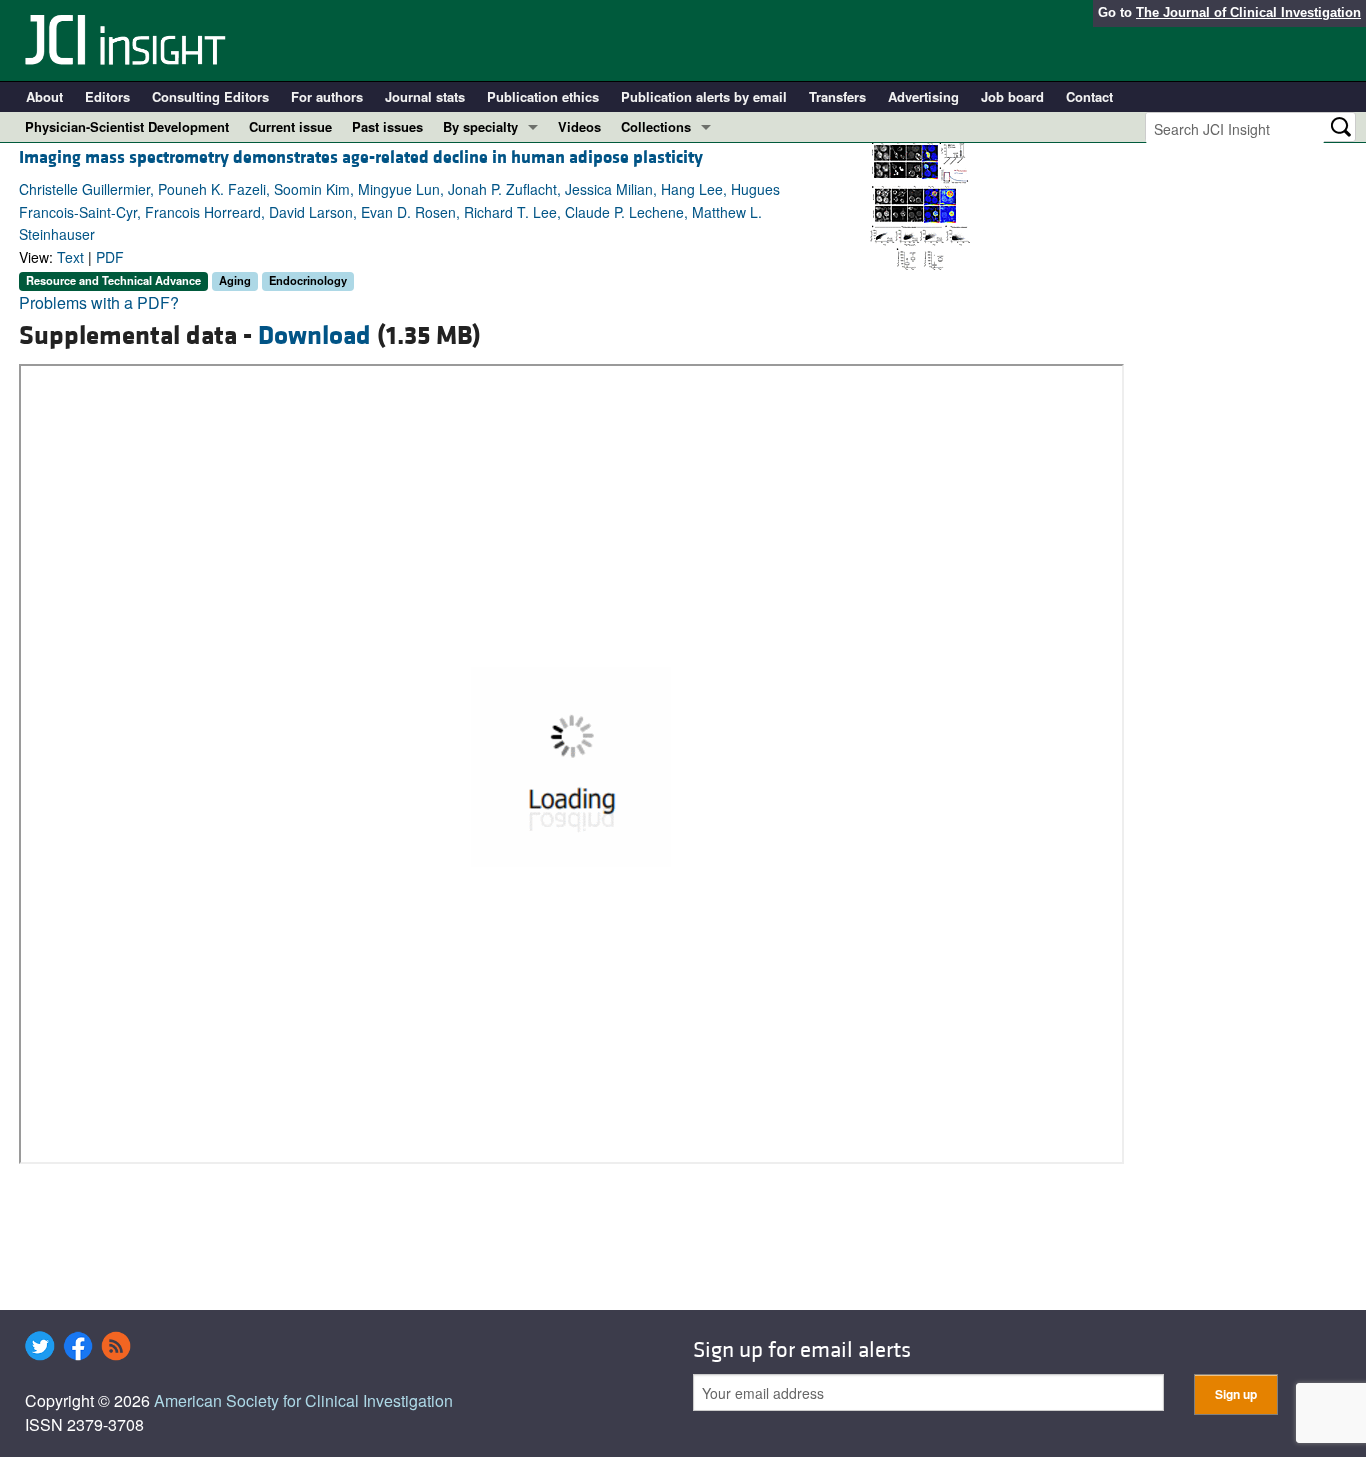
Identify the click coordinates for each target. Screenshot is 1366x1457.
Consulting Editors (210, 96)
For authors (327, 96)
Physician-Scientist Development (127, 126)
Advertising (923, 96)
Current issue (290, 126)
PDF (110, 257)
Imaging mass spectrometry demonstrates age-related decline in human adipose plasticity (361, 157)
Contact (1089, 96)
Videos (579, 126)
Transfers (837, 96)
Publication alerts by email (704, 96)
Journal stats (425, 96)
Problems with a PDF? (99, 302)
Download (314, 336)
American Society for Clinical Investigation (303, 1400)
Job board (1012, 96)
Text (70, 257)
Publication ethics (543, 96)
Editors (107, 96)
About (44, 96)
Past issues (387, 126)
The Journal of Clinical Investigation (1248, 12)
